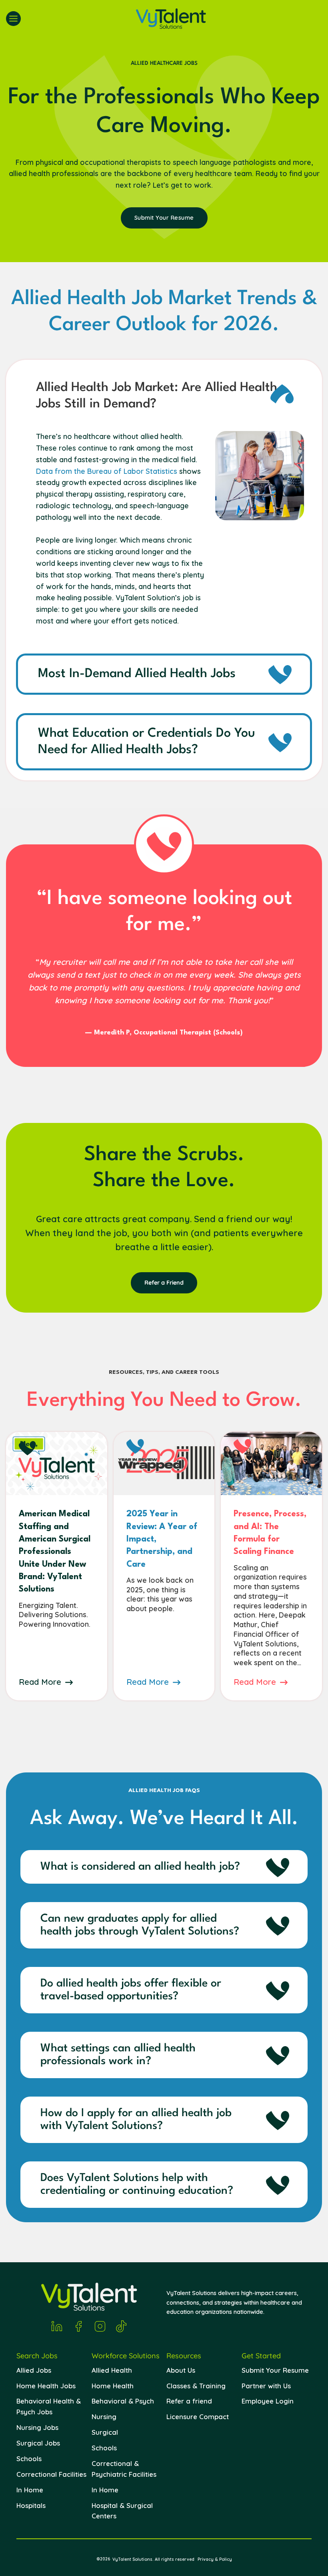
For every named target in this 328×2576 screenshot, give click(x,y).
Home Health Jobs (46, 2386)
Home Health (113, 2386)
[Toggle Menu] (13, 19)
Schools (29, 2459)
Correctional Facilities (51, 2474)
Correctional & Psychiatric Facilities (124, 2469)
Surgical (105, 2432)
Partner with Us (266, 2386)
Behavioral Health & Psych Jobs (49, 2406)
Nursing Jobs (37, 2427)
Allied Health (112, 2370)
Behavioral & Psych (123, 2401)
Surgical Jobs (38, 2443)
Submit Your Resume (275, 2370)
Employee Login (268, 2401)
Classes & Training (196, 2386)
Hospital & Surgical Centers (122, 2511)
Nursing (104, 2417)
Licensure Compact (198, 2417)
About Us (181, 2370)
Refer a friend (189, 2401)
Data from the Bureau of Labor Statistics (107, 471)
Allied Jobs (34, 2370)
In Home (30, 2490)
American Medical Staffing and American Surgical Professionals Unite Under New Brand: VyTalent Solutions (55, 1552)
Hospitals (31, 2505)
